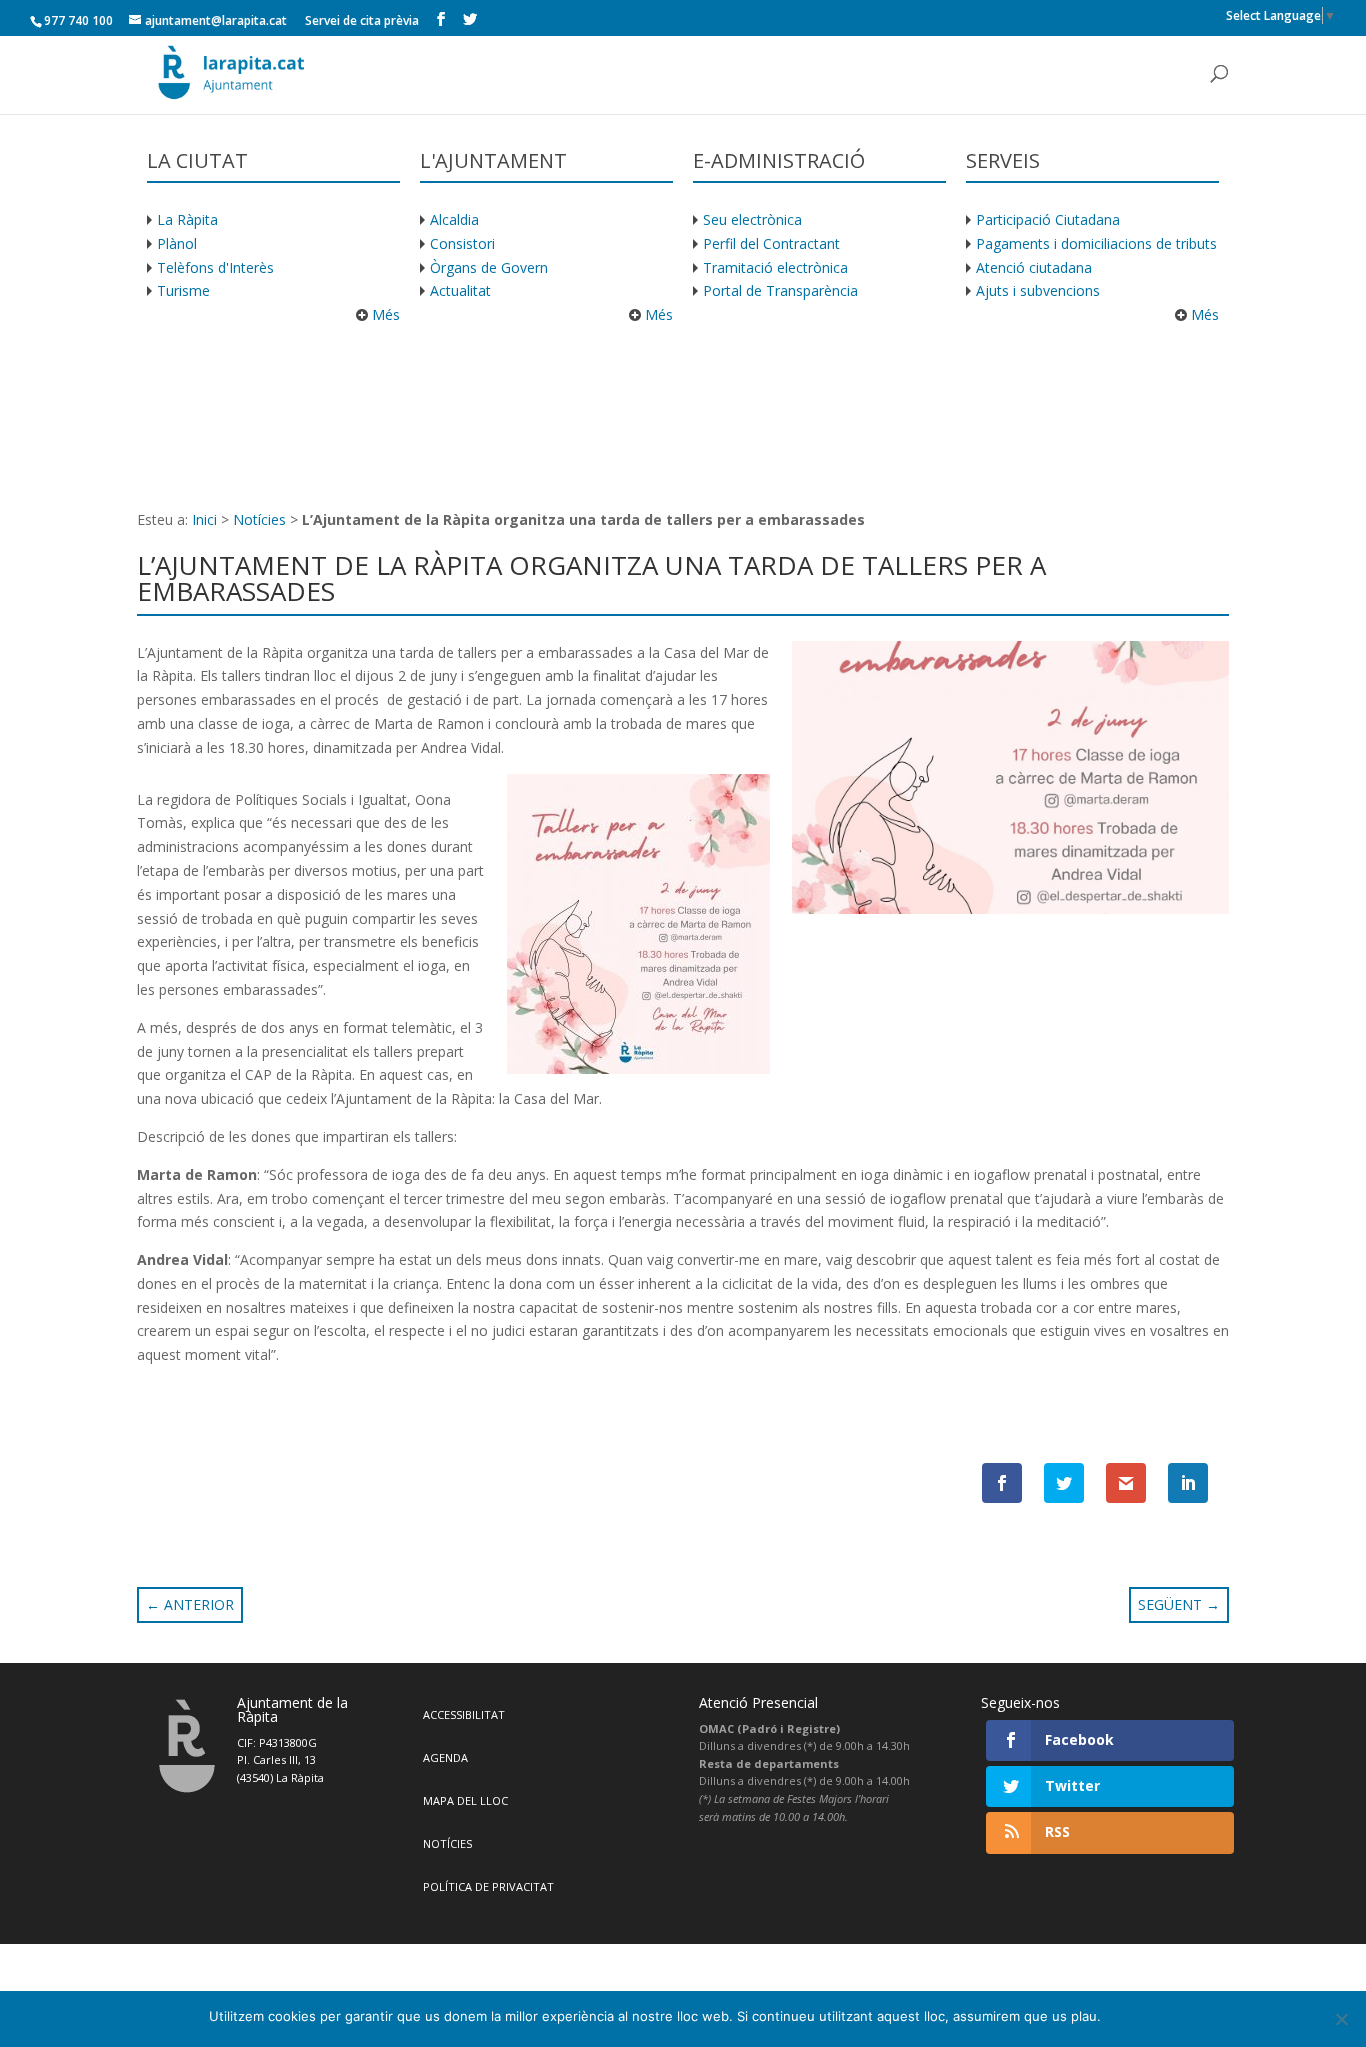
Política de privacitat (488, 1886)
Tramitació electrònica (775, 267)
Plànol (177, 243)
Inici (204, 519)
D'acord (1134, 2016)
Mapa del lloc (465, 1800)
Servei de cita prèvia (362, 20)
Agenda (445, 1757)
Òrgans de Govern (489, 267)
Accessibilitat (464, 1714)
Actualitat (460, 290)
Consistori (462, 243)
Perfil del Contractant (771, 243)
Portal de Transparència (780, 290)
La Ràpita (187, 219)
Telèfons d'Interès (215, 267)
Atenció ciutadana (1034, 267)
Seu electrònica (752, 219)
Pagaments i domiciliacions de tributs (1096, 243)
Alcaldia (454, 219)
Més (384, 314)
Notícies (259, 519)
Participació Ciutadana (1048, 219)
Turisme (183, 290)
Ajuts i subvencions (1038, 290)
